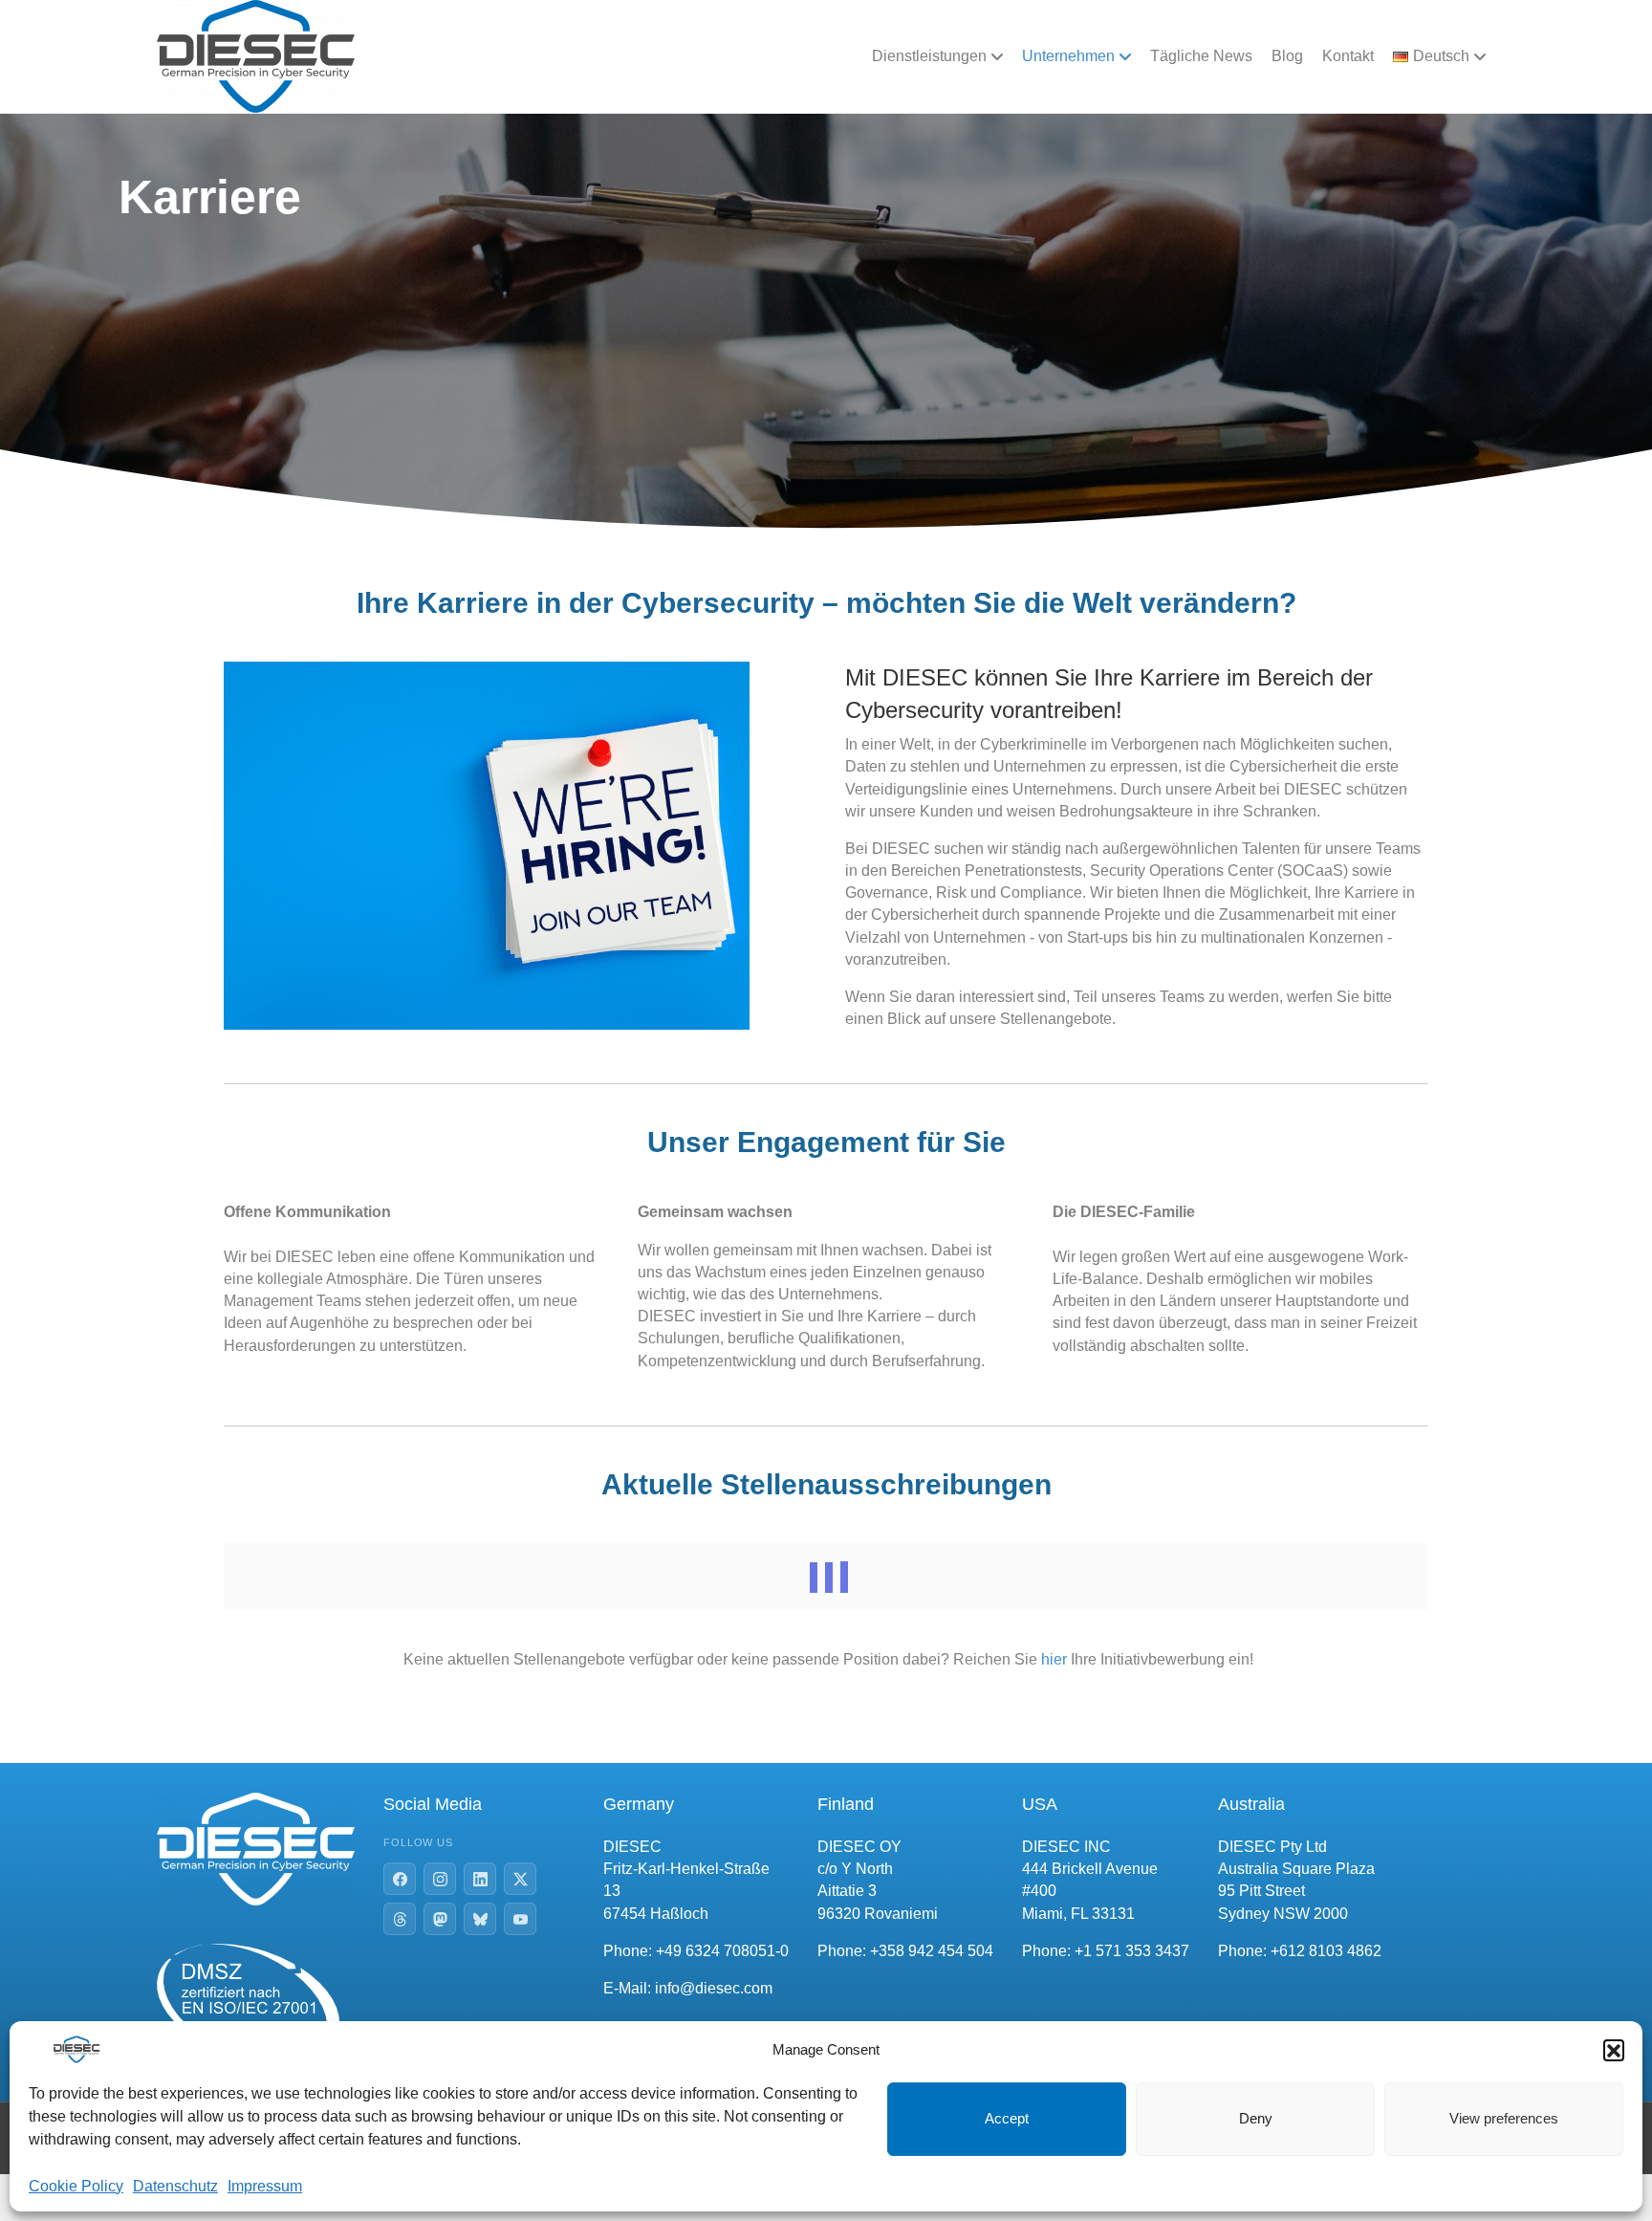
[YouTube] (520, 1919)
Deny (1256, 2118)
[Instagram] (440, 1879)
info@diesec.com (714, 1988)
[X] (520, 1879)
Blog (1287, 56)
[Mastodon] (440, 1919)
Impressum (265, 2186)
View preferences (1504, 2118)
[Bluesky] (480, 1919)
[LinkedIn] (480, 1879)
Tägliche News (1201, 56)
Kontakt (1348, 56)
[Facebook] (400, 1879)
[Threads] (400, 1919)
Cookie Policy (76, 2186)
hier (1054, 1659)
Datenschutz (175, 2186)
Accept (1007, 2118)
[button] (1614, 2050)
